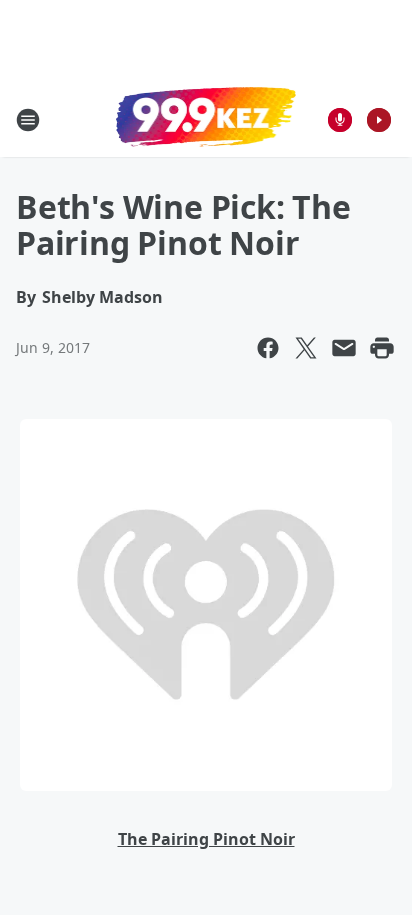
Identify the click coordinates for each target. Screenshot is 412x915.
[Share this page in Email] (344, 348)
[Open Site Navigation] (28, 120)
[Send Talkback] (340, 120)
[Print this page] (382, 348)
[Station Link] (206, 119)
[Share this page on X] (306, 348)
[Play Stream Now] (379, 120)
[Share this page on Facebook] (268, 348)
